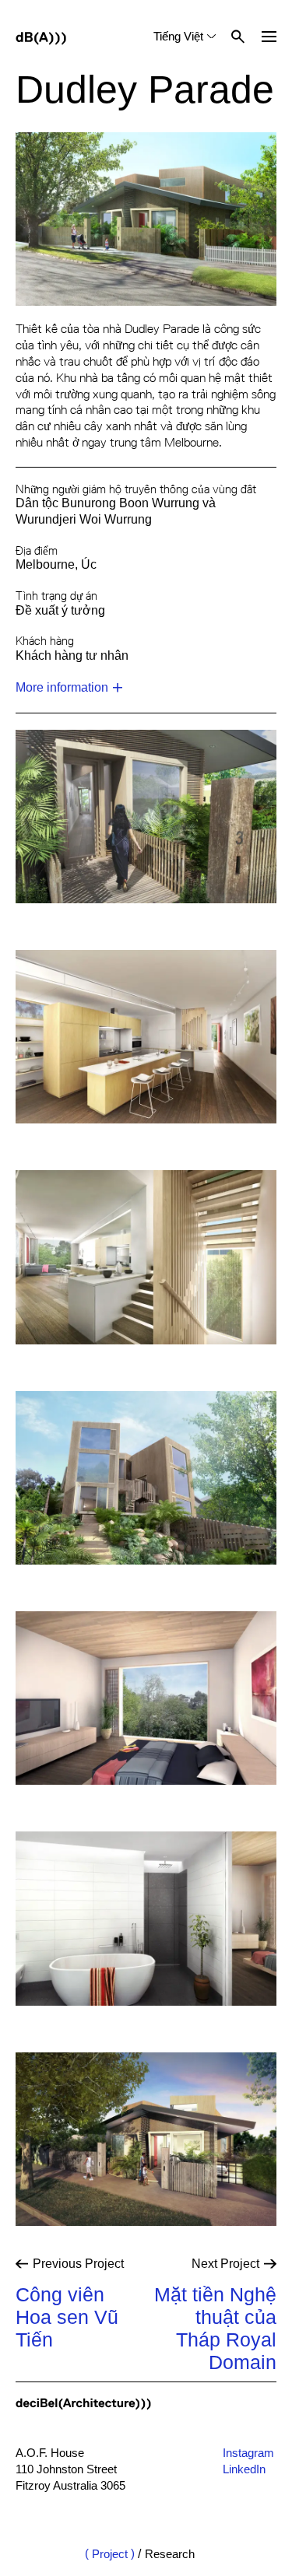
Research (170, 2554)
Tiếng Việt (178, 36)
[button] (269, 37)
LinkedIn (244, 2469)
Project (110, 2554)
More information (62, 687)
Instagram (248, 2453)
